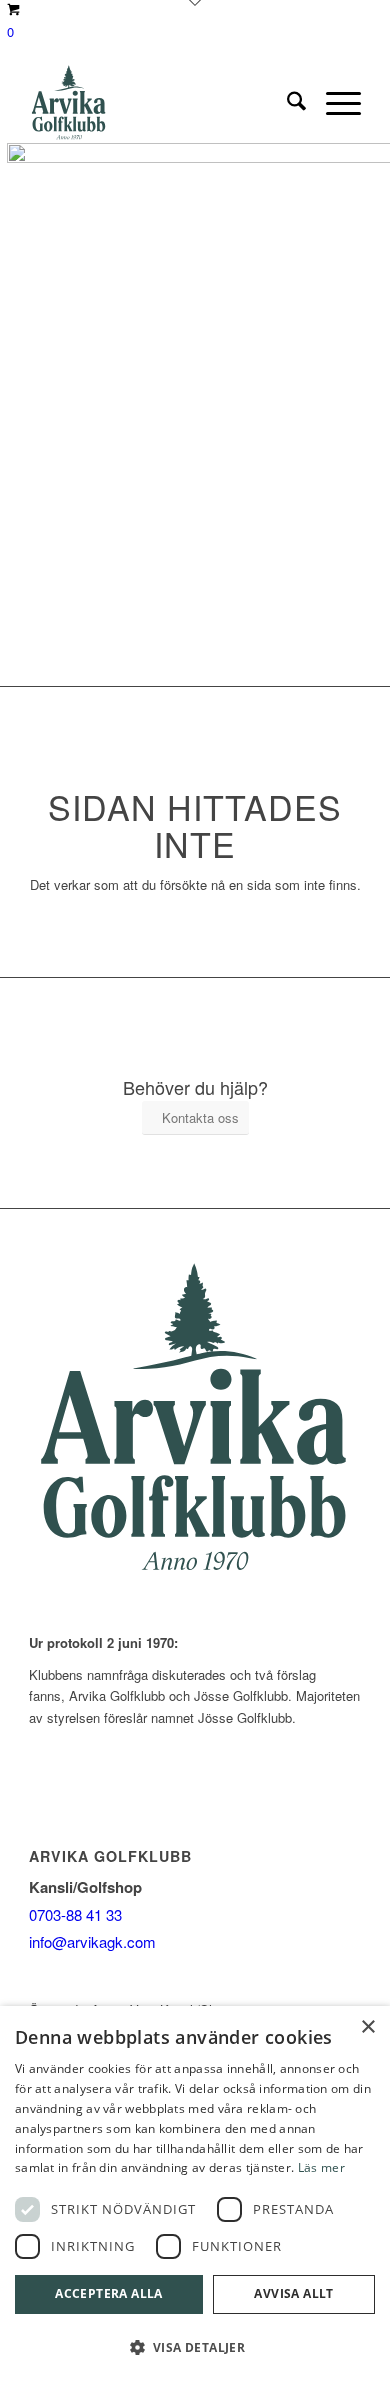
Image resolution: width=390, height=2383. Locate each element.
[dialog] (195, 2194)
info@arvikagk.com (92, 1941)
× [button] (367, 2027)
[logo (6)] (161, 103)
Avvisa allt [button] (293, 2293)
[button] (195, 2347)
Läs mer (321, 2167)
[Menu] (333, 103)
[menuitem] (286, 103)
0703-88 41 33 (75, 1914)
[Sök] (286, 103)
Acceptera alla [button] (109, 2293)
